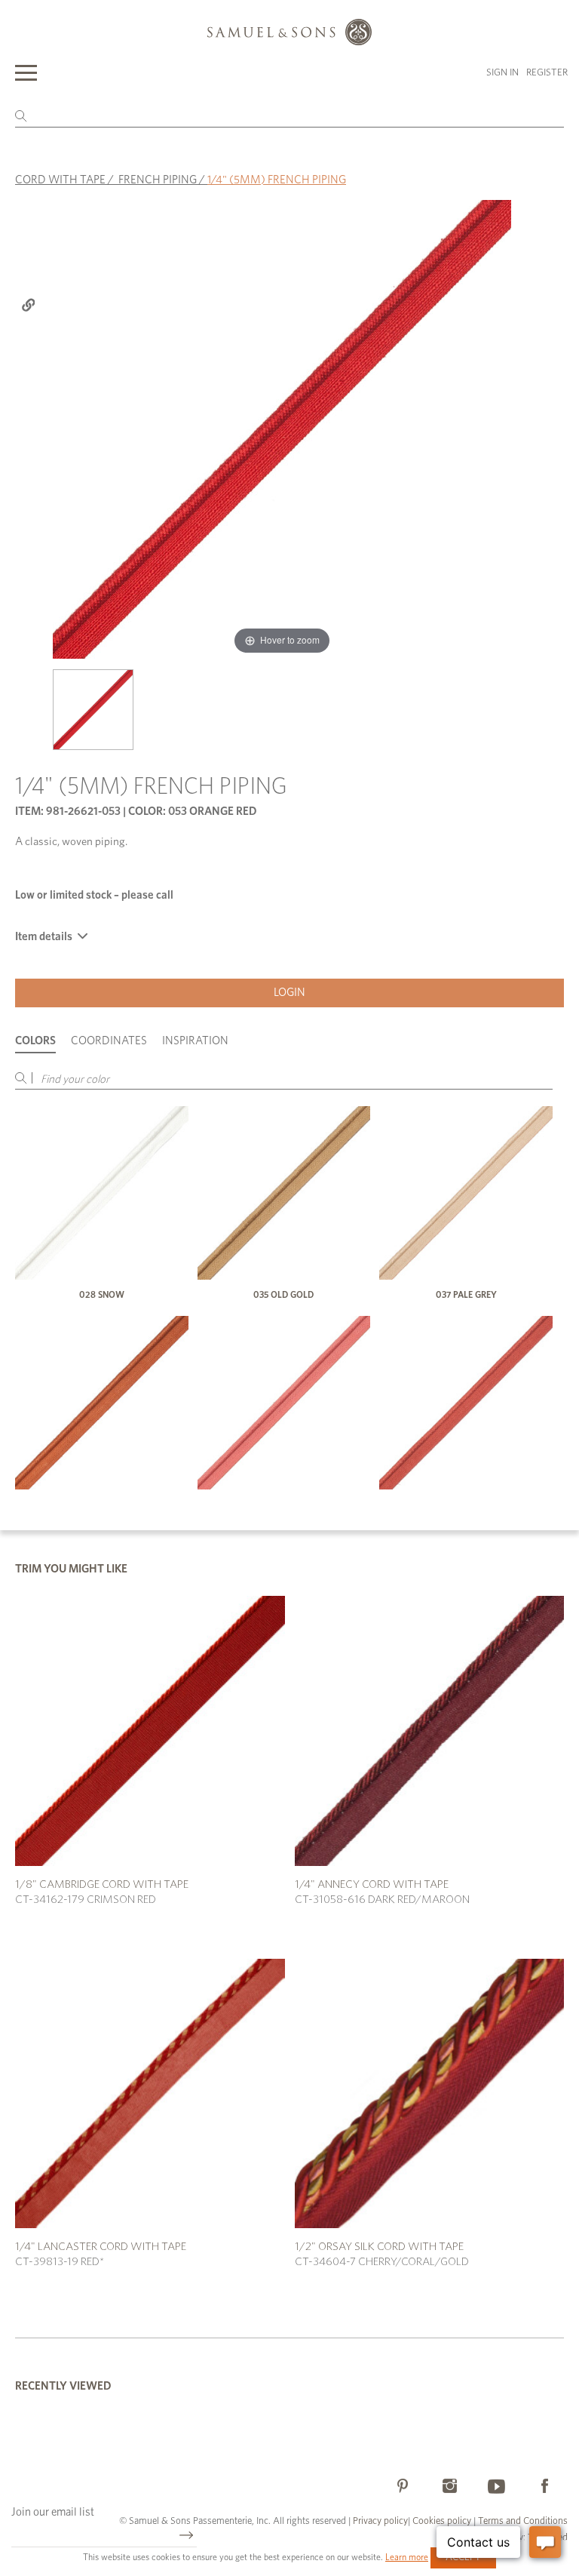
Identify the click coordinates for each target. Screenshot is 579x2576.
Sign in (502, 73)
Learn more (407, 2557)
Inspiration (195, 1041)
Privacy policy (380, 2521)
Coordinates (109, 1041)
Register (547, 73)
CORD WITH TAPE (60, 180)
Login (289, 993)
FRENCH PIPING (158, 180)
